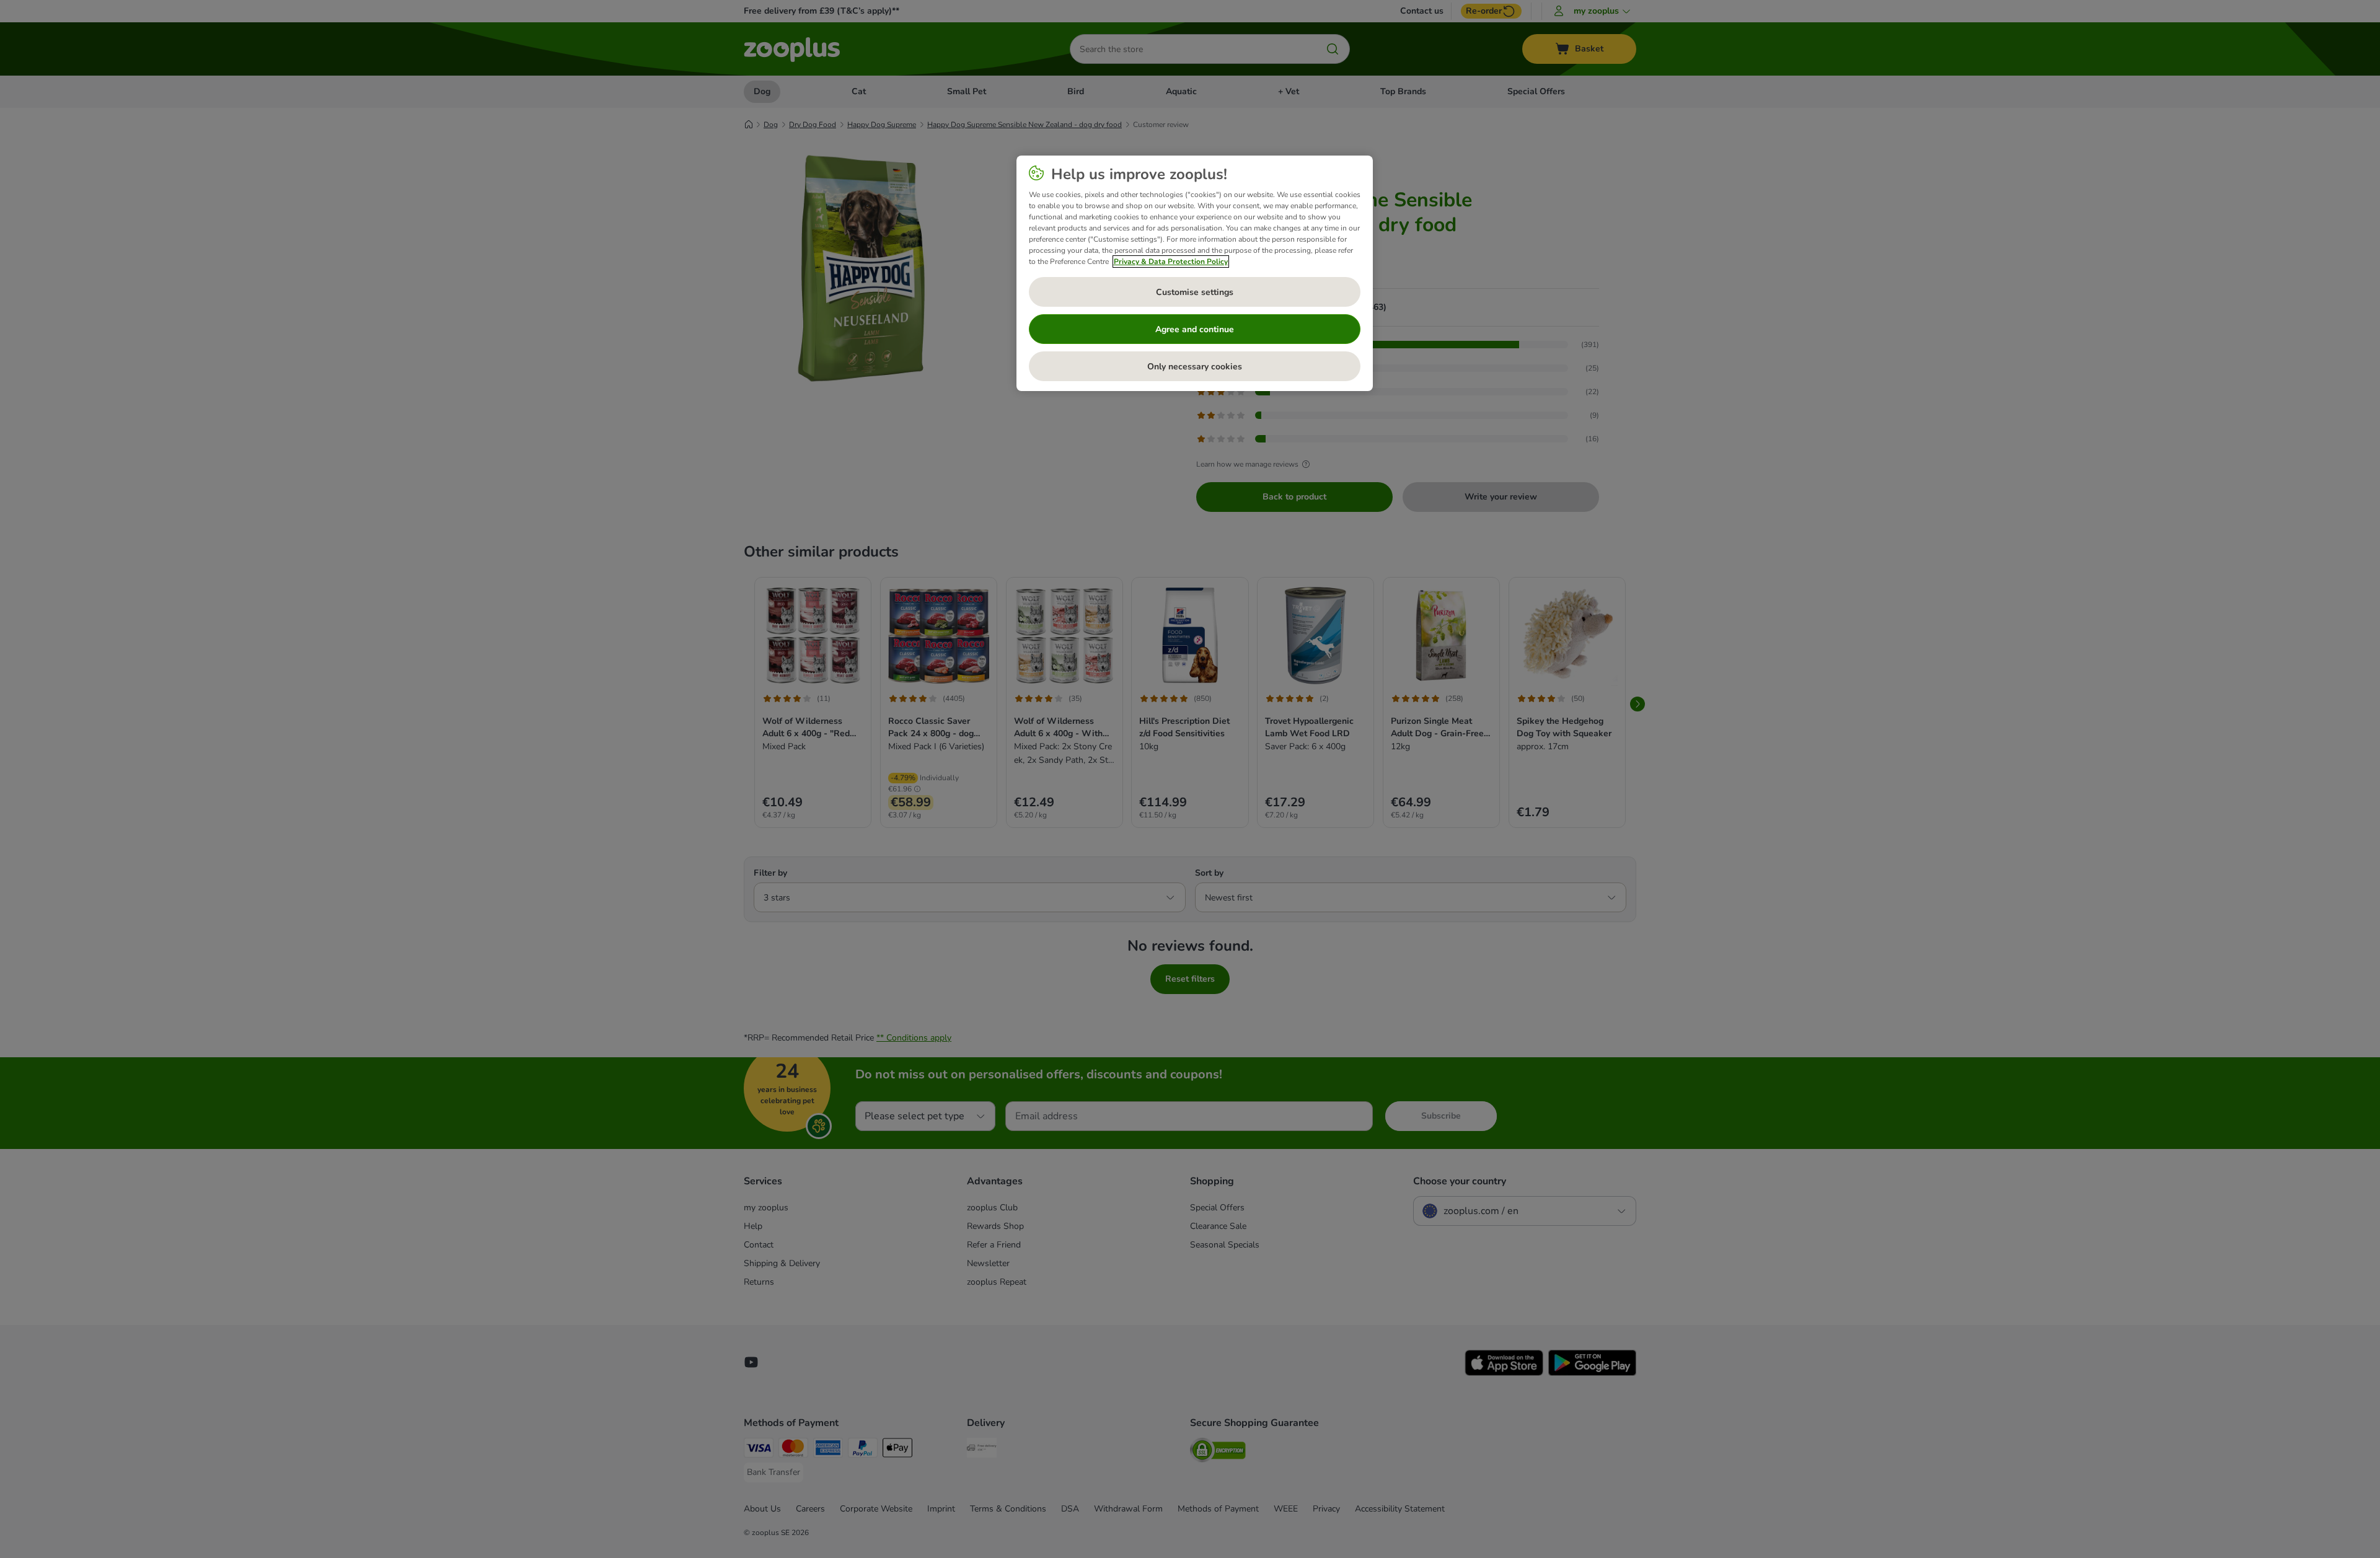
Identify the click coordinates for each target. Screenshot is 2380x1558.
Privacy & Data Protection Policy (1171, 262)
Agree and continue (1195, 329)
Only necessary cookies (1195, 367)
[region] (1195, 273)
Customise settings (1195, 292)
